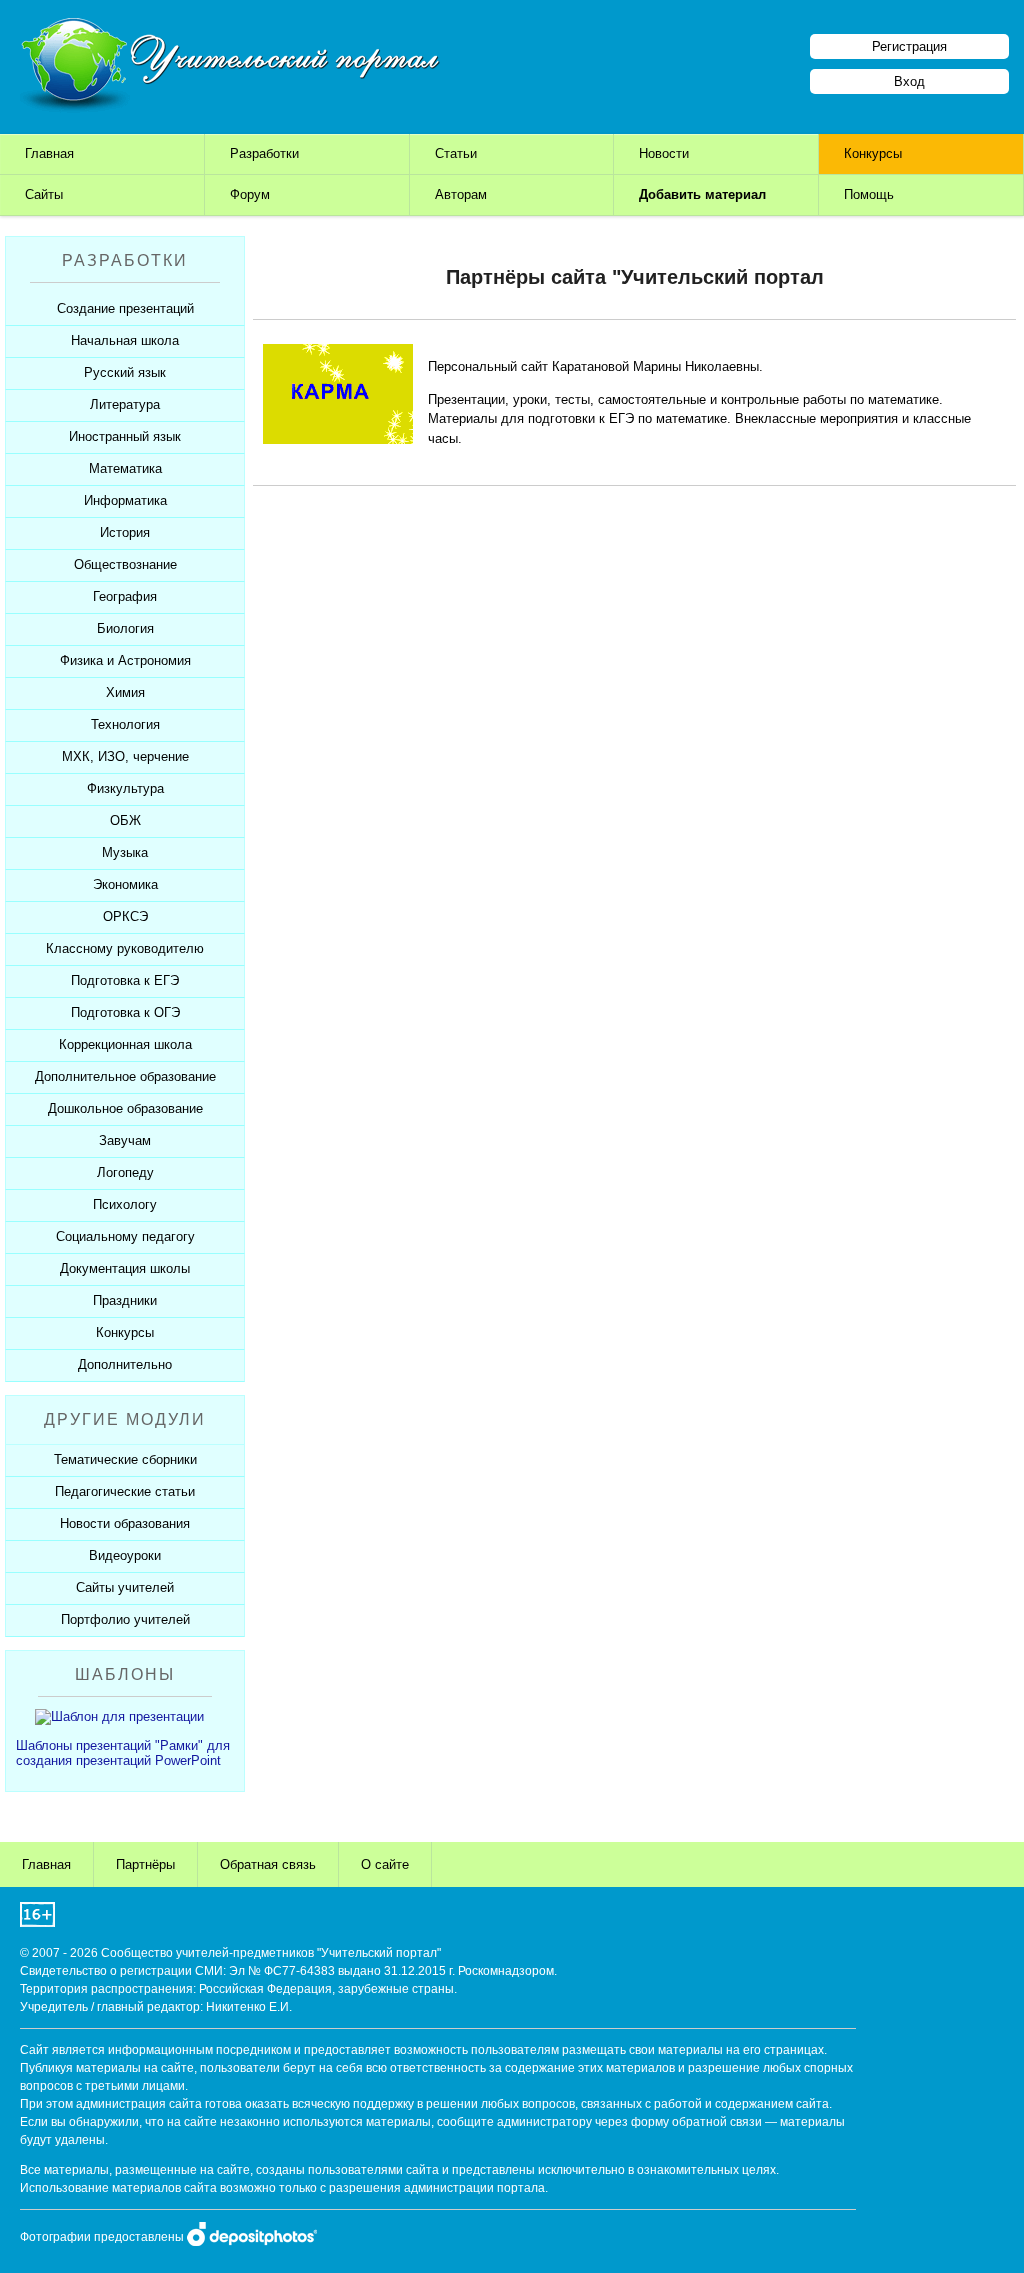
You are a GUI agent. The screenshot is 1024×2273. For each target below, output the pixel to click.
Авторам (461, 194)
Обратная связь (268, 1864)
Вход (909, 81)
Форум (250, 194)
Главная (49, 153)
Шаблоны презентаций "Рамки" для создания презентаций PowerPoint (123, 1753)
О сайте (385, 1864)
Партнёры (145, 1864)
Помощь (869, 194)
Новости (664, 153)
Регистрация (909, 46)
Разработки (264, 153)
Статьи (456, 153)
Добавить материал (702, 194)
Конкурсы (873, 153)
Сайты (44, 194)
